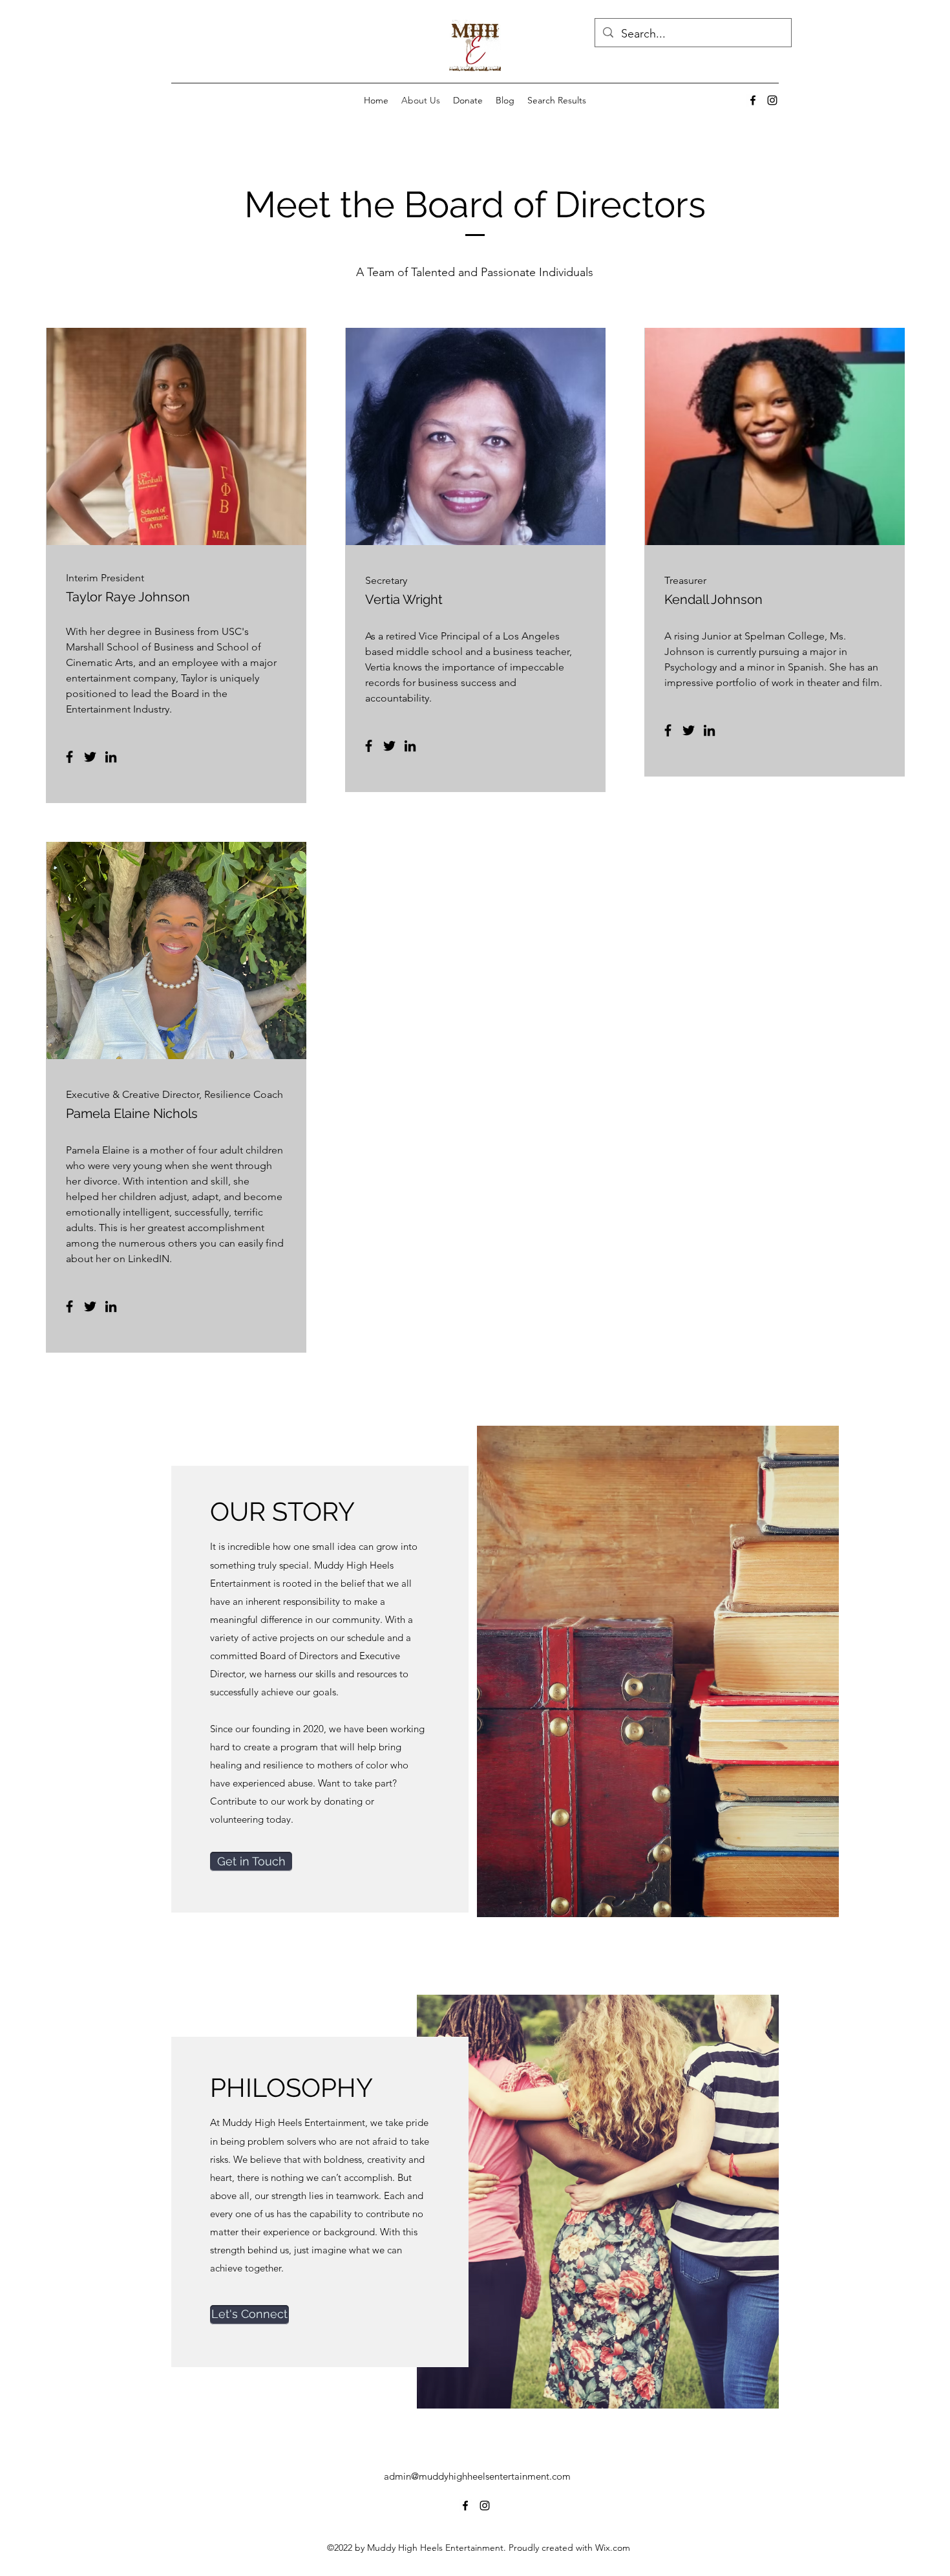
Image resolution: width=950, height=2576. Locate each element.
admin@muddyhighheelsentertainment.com (477, 2476)
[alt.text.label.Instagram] (772, 100)
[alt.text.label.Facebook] (753, 100)
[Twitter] (90, 757)
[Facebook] (69, 757)
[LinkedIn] (111, 757)
